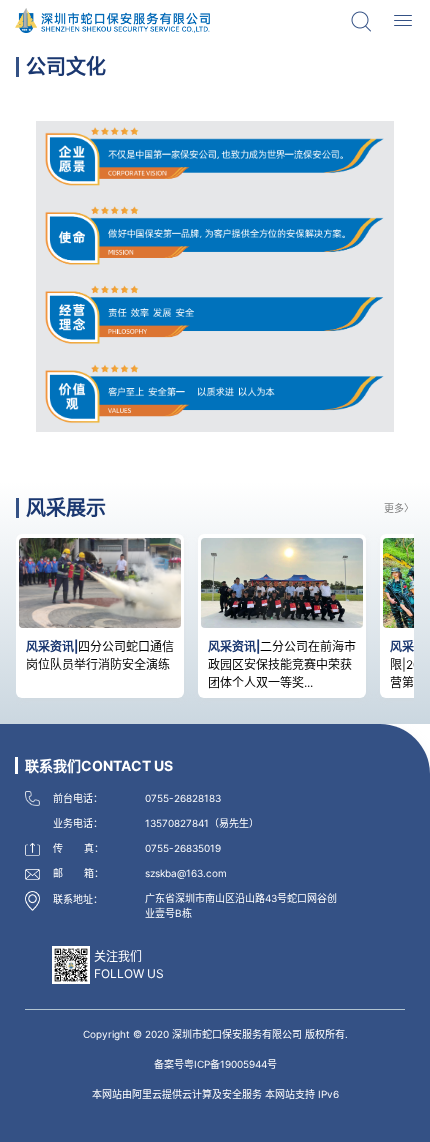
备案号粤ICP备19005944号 (215, 1064)
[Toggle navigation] (403, 21)
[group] (100, 616)
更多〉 (399, 508)
